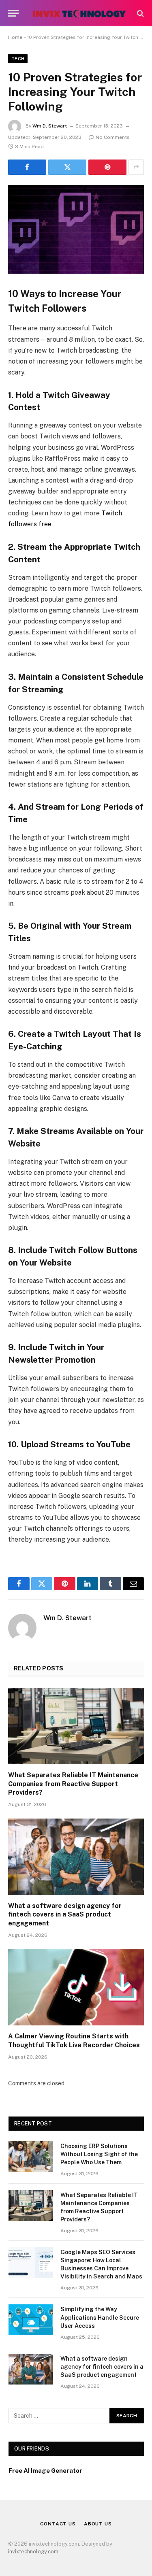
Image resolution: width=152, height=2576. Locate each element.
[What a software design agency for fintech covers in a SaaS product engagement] (76, 1857)
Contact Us (58, 2524)
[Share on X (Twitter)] (67, 167)
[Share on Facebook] (27, 167)
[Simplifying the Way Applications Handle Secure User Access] (31, 2320)
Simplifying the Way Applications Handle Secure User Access (100, 2317)
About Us (98, 2524)
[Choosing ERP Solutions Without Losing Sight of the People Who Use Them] (31, 2157)
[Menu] (13, 13)
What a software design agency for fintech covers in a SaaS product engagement (65, 1915)
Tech (18, 59)
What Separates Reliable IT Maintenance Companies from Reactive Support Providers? (73, 1784)
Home (15, 37)
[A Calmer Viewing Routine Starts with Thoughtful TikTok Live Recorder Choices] (76, 1987)
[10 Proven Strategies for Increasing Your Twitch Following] (76, 229)
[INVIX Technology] (79, 13)
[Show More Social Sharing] (136, 167)
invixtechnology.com (33, 2552)
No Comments (113, 137)
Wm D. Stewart (50, 126)
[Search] (140, 13)
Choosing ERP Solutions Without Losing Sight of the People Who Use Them (99, 2154)
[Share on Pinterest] (107, 167)
